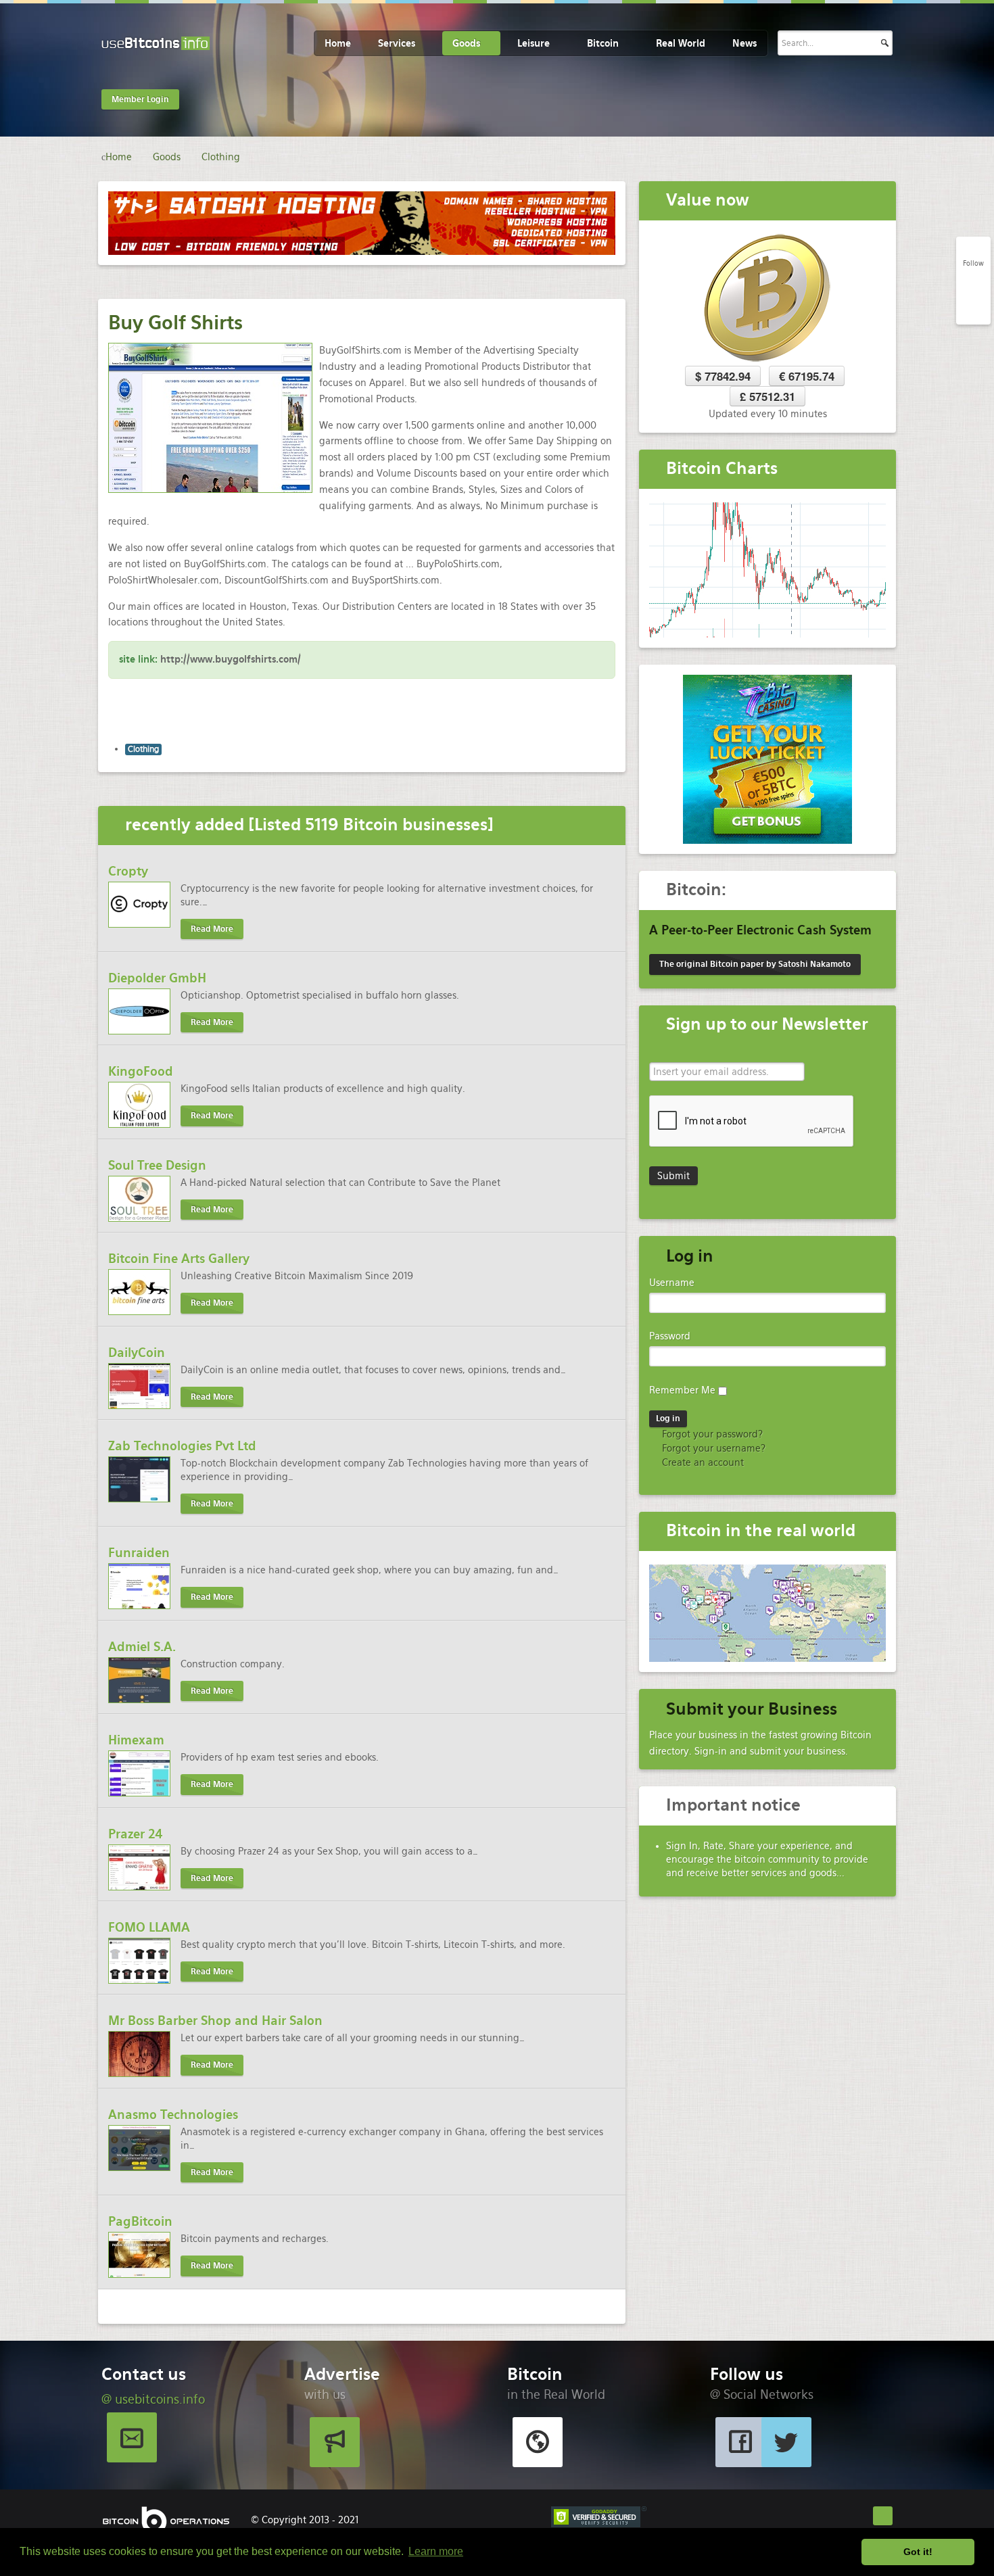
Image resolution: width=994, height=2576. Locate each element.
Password (670, 1336)
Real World (681, 43)
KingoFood (141, 1071)
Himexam (136, 1740)
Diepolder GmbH (157, 978)
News (744, 43)
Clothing (143, 749)
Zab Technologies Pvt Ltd (182, 1446)
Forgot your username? (712, 1448)
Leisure (534, 43)
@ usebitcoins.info (153, 2399)
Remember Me (682, 1390)
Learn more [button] (436, 2551)
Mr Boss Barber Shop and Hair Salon (215, 2021)
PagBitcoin (140, 2221)
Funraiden (139, 1553)
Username (672, 1283)
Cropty (128, 871)
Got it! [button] (918, 2552)
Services (397, 43)
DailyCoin (137, 1353)
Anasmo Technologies (173, 2115)
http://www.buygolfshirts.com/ (231, 659)
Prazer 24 (136, 1834)
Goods (466, 43)
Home (338, 43)
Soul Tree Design (157, 1165)
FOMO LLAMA (149, 1927)
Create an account (702, 1462)
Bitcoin (603, 43)
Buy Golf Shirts (175, 323)
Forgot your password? (711, 1434)
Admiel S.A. (142, 1647)
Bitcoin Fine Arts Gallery (179, 1259)
